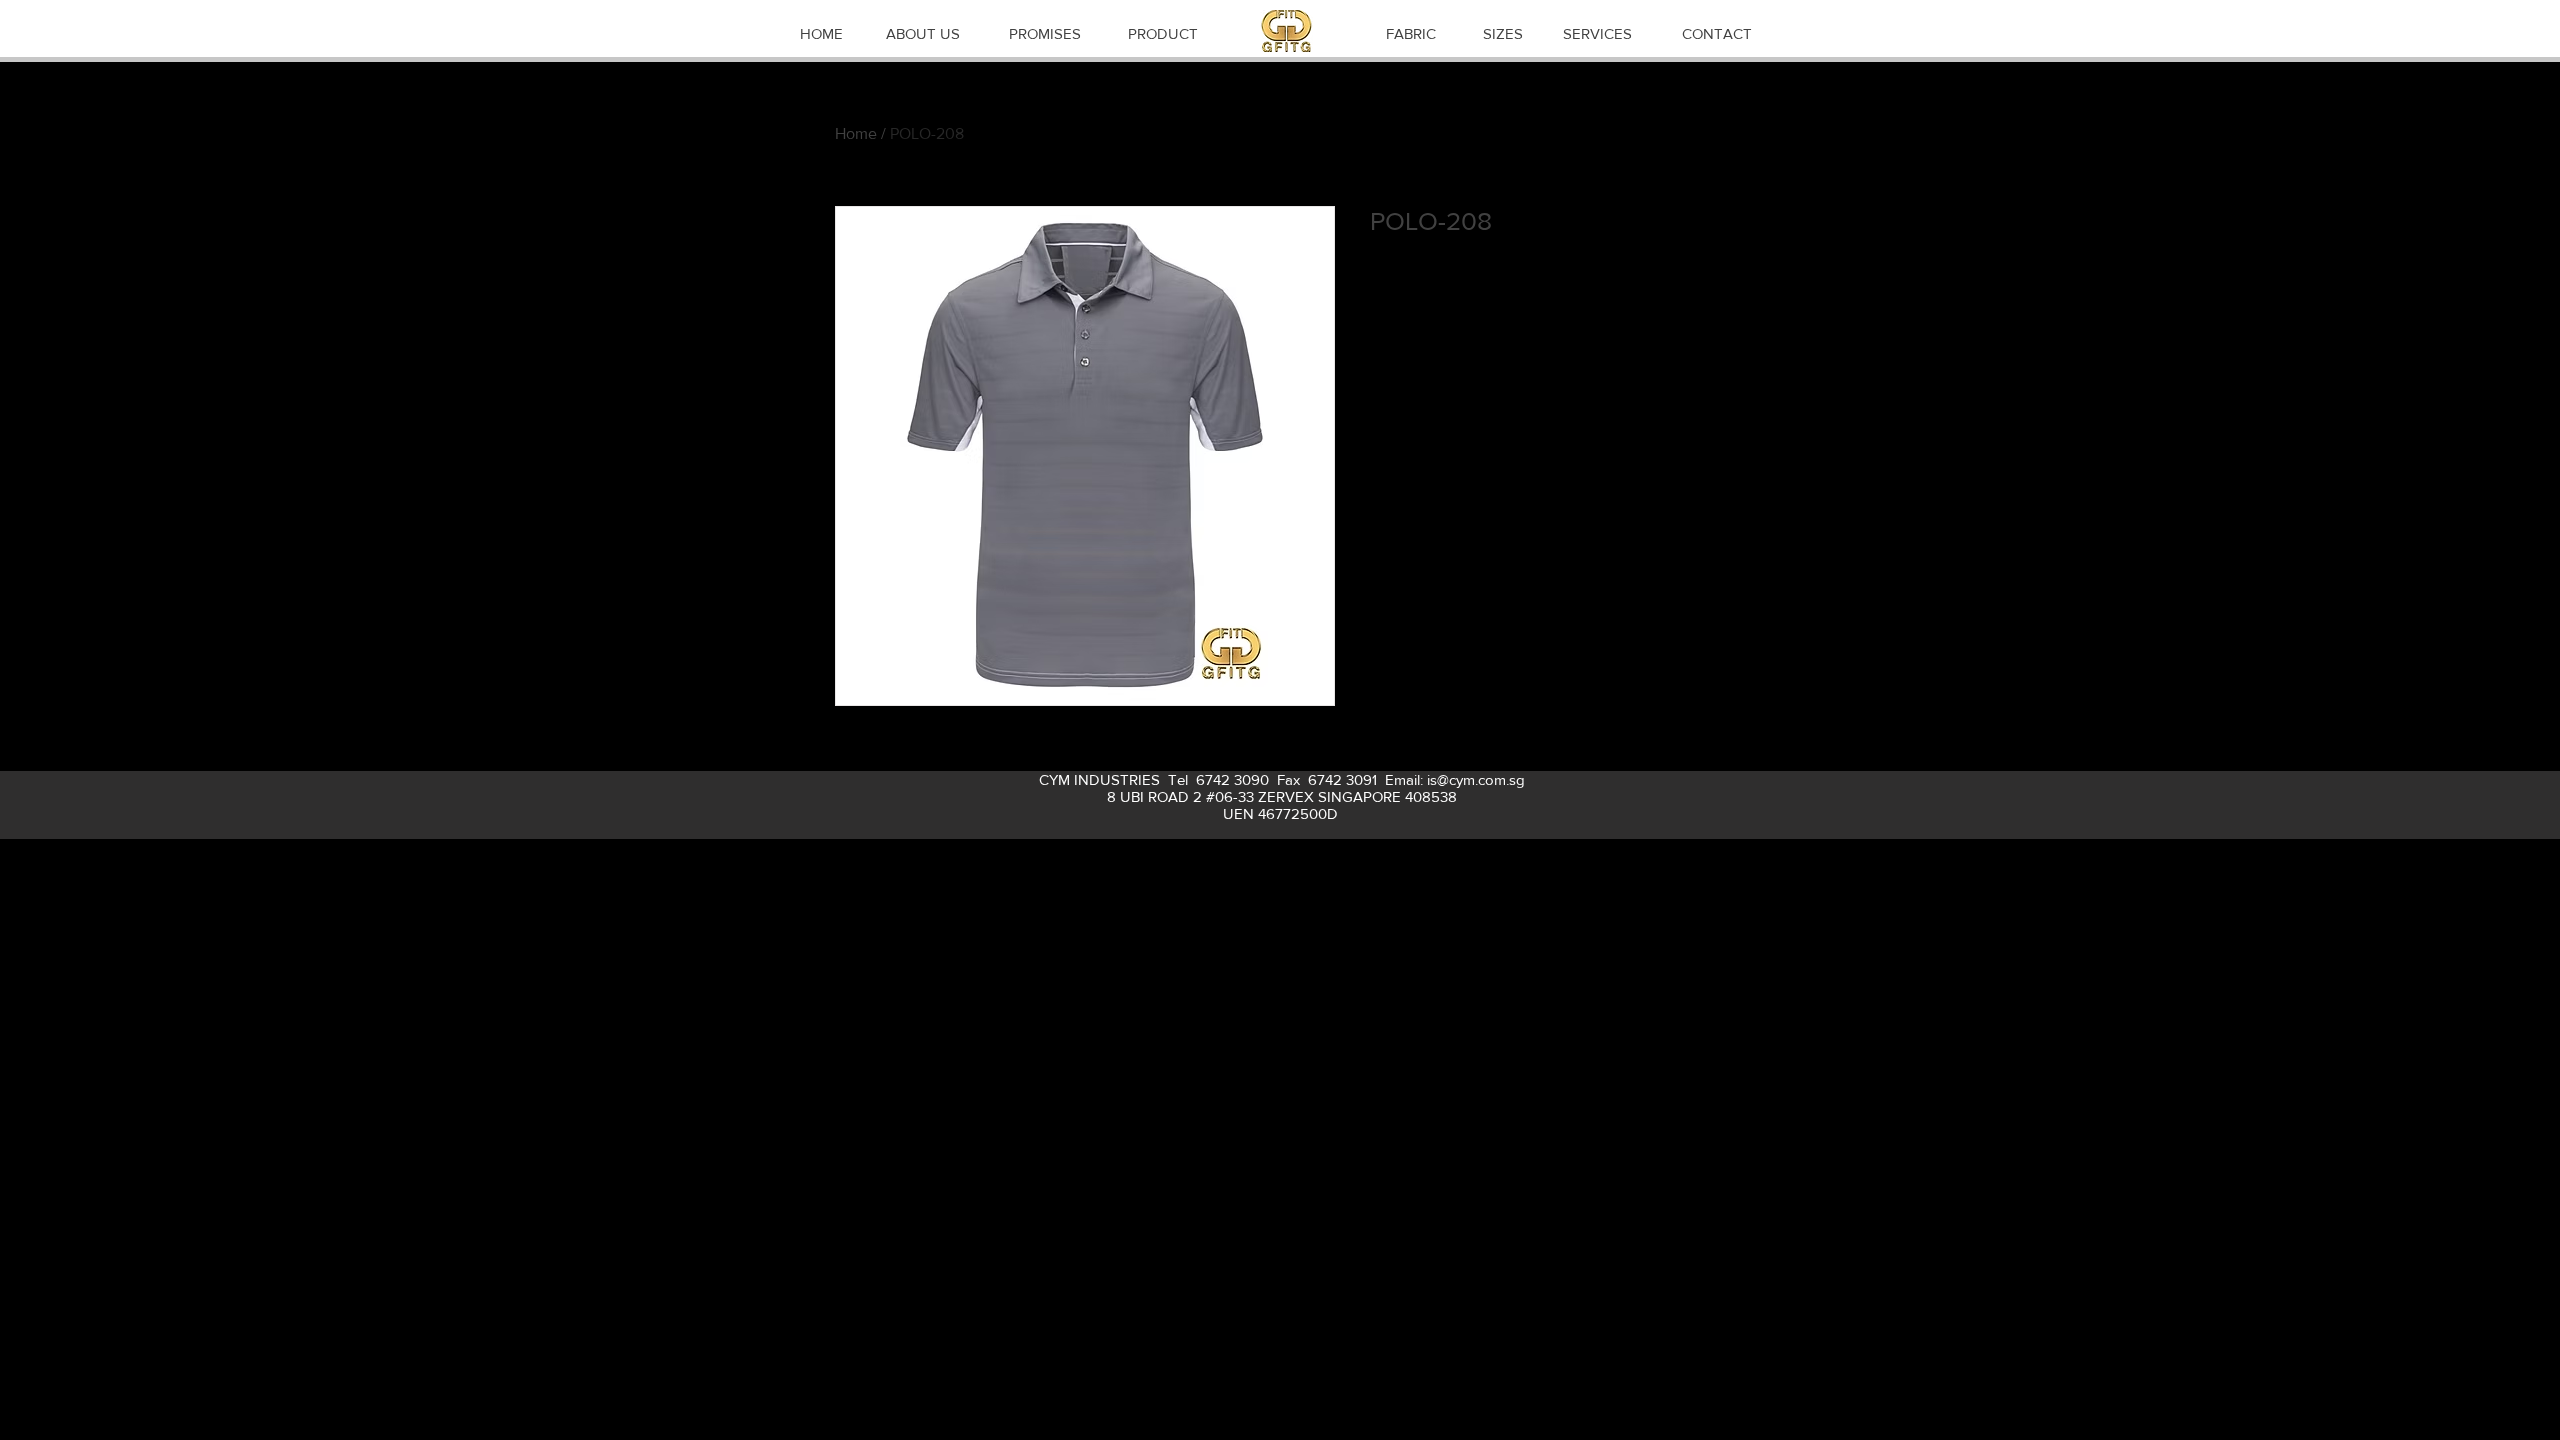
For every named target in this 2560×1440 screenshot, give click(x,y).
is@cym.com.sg (1476, 779)
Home (856, 133)
